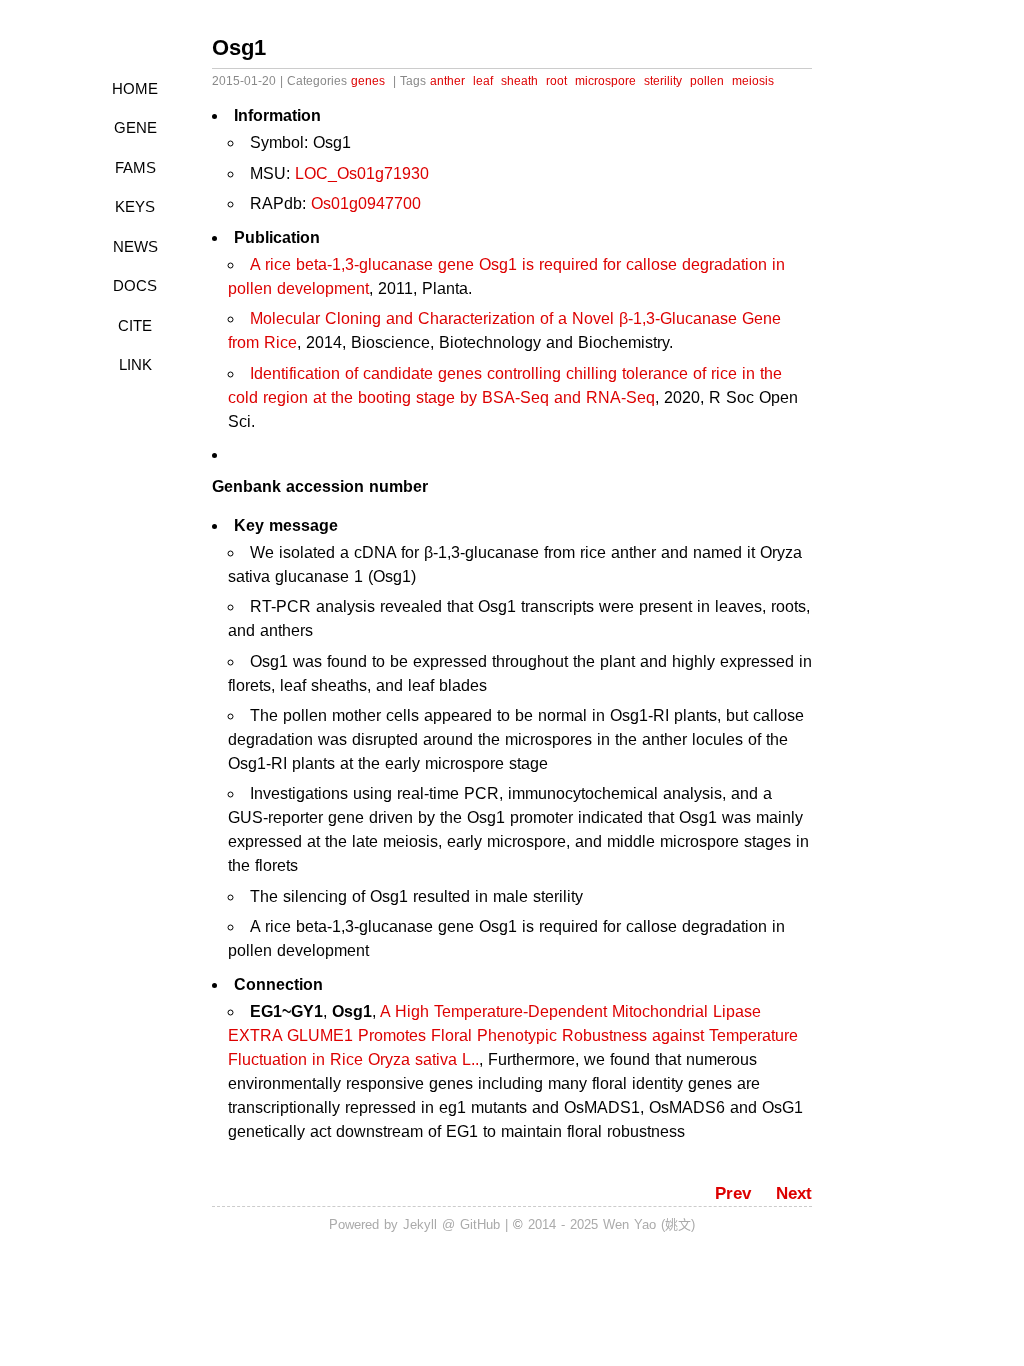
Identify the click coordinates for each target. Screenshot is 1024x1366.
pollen (707, 81)
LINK (135, 364)
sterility (663, 81)
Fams (135, 167)
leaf (483, 81)
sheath (519, 81)
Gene (135, 127)
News (135, 246)
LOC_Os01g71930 (362, 173)
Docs (135, 285)
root (556, 81)
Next (794, 1193)
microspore (605, 81)
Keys (135, 206)
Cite (135, 325)
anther (447, 81)
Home (135, 88)
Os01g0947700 (366, 203)
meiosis (753, 81)
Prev (733, 1193)
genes (368, 81)
